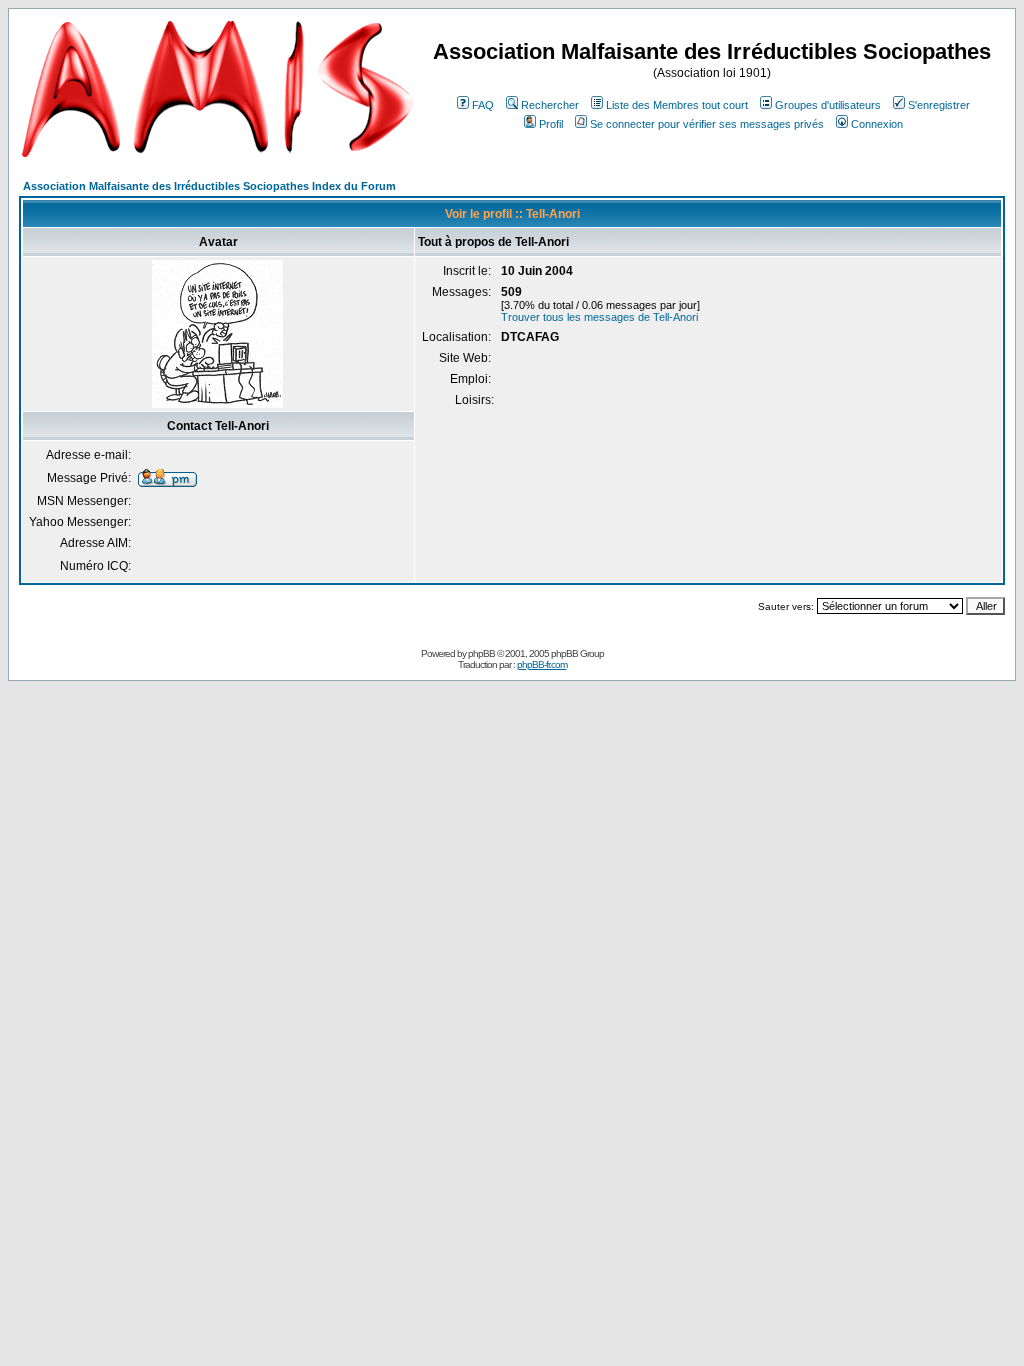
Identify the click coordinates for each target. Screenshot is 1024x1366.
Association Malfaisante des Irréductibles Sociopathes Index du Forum (209, 186)
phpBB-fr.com (542, 664)
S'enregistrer (939, 105)
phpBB (481, 653)
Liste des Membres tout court (677, 105)
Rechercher (550, 105)
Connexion (877, 124)
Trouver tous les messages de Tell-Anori (599, 317)
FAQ (483, 105)
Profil (551, 124)
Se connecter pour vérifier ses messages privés (707, 124)
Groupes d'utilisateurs (828, 105)
